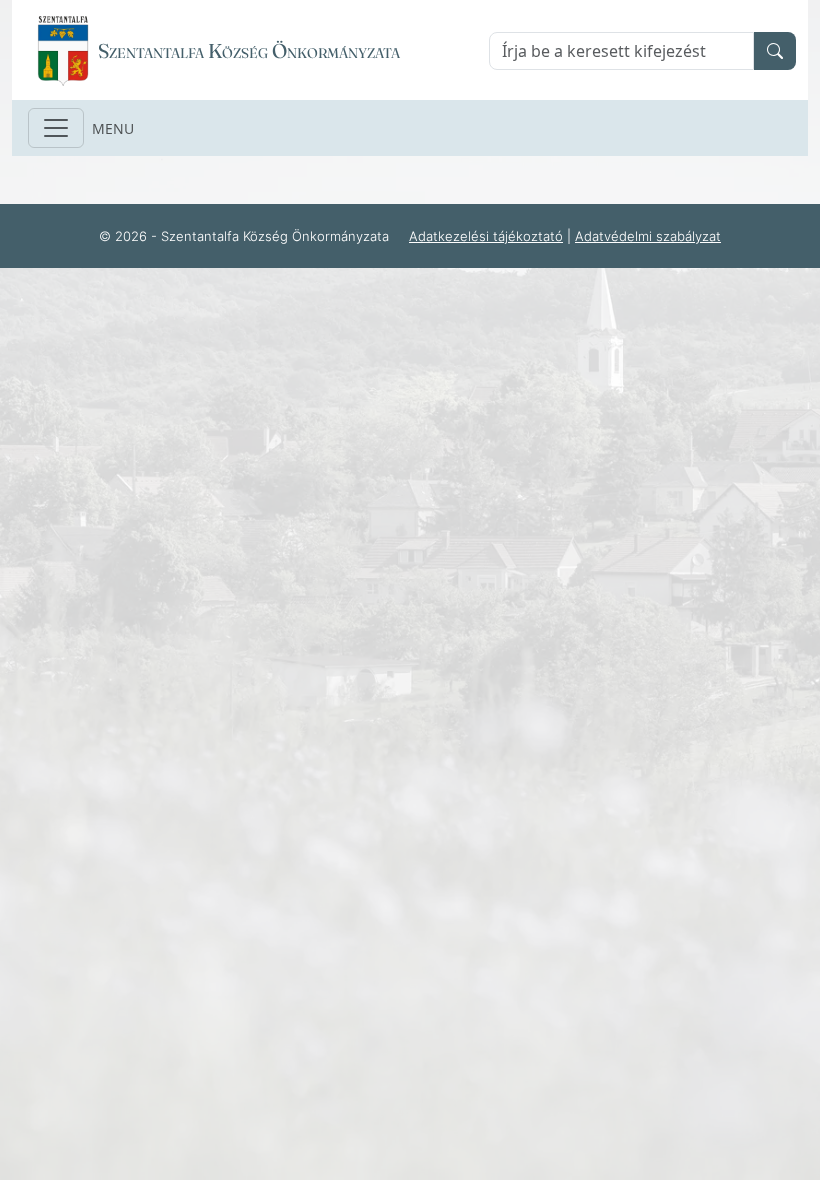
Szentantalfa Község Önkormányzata (249, 50)
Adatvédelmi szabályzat (648, 236)
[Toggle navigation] (56, 128)
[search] (775, 51)
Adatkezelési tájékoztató (486, 236)
